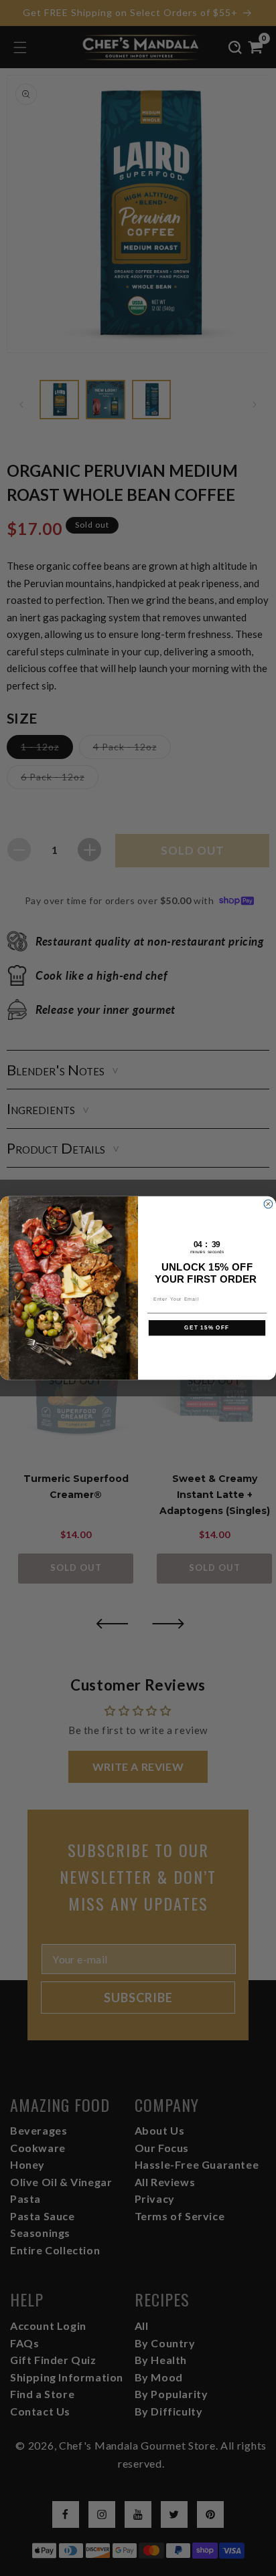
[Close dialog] (268, 1204)
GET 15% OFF (207, 1328)
